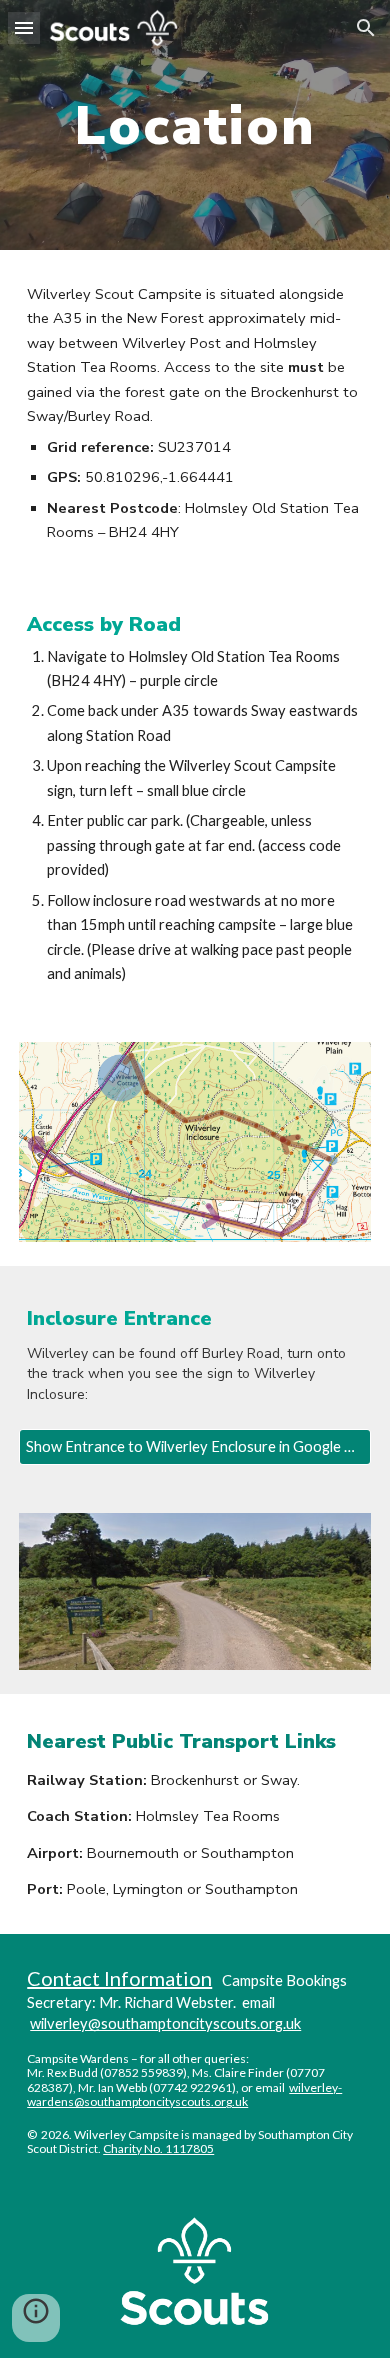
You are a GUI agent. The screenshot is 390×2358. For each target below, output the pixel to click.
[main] (195, 125)
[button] (24, 27)
